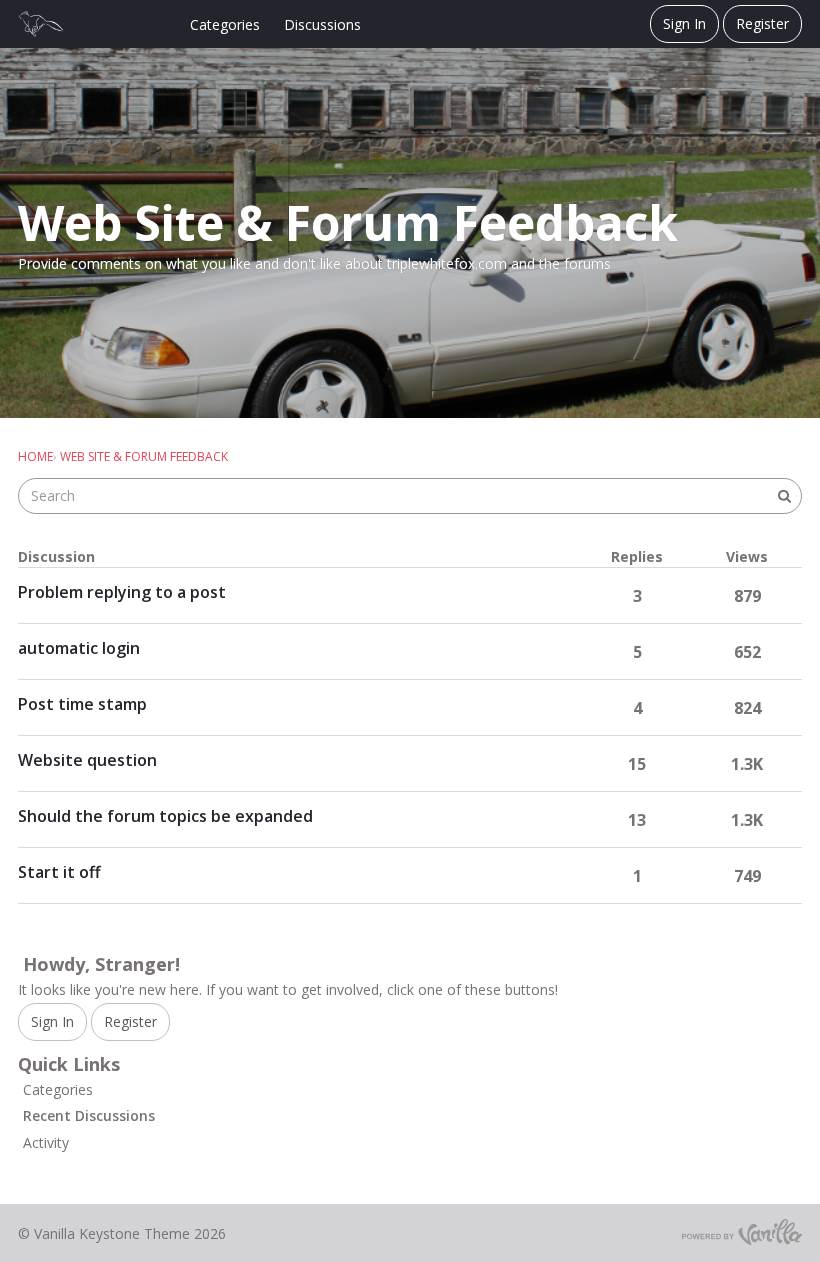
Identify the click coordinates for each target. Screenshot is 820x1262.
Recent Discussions (89, 1115)
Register (762, 23)
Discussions (322, 24)
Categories (225, 24)
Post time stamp (82, 704)
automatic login (79, 648)
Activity (46, 1142)
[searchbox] (410, 496)
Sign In (684, 23)
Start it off (59, 872)
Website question (87, 760)
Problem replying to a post (122, 592)
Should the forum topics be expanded (165, 816)
